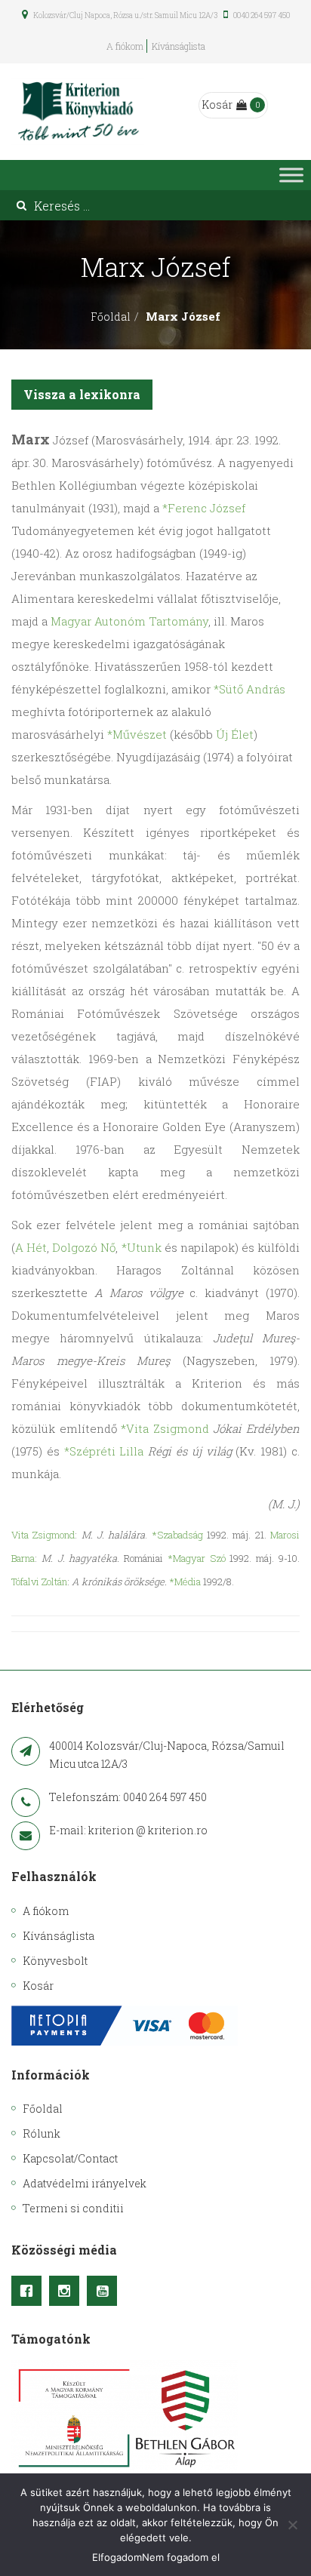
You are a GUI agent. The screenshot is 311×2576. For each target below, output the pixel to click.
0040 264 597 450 (261, 15)
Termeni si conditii (73, 2208)
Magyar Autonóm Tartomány (129, 621)
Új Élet (235, 734)
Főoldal (111, 317)
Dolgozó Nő (84, 1247)
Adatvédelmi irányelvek (85, 2183)
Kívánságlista (179, 46)
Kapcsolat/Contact (70, 2158)
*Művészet (137, 734)
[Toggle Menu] (291, 175)
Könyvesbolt (55, 1961)
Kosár (217, 105)
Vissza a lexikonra (82, 394)
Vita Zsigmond (43, 1535)
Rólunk (42, 2133)
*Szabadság (177, 1535)
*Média (185, 1582)
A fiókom (125, 46)
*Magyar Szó (197, 1558)
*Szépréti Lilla (104, 1451)
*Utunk (142, 1247)
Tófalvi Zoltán (39, 1582)
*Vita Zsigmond (165, 1428)
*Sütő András (249, 689)
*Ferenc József (204, 508)
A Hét (31, 1247)
